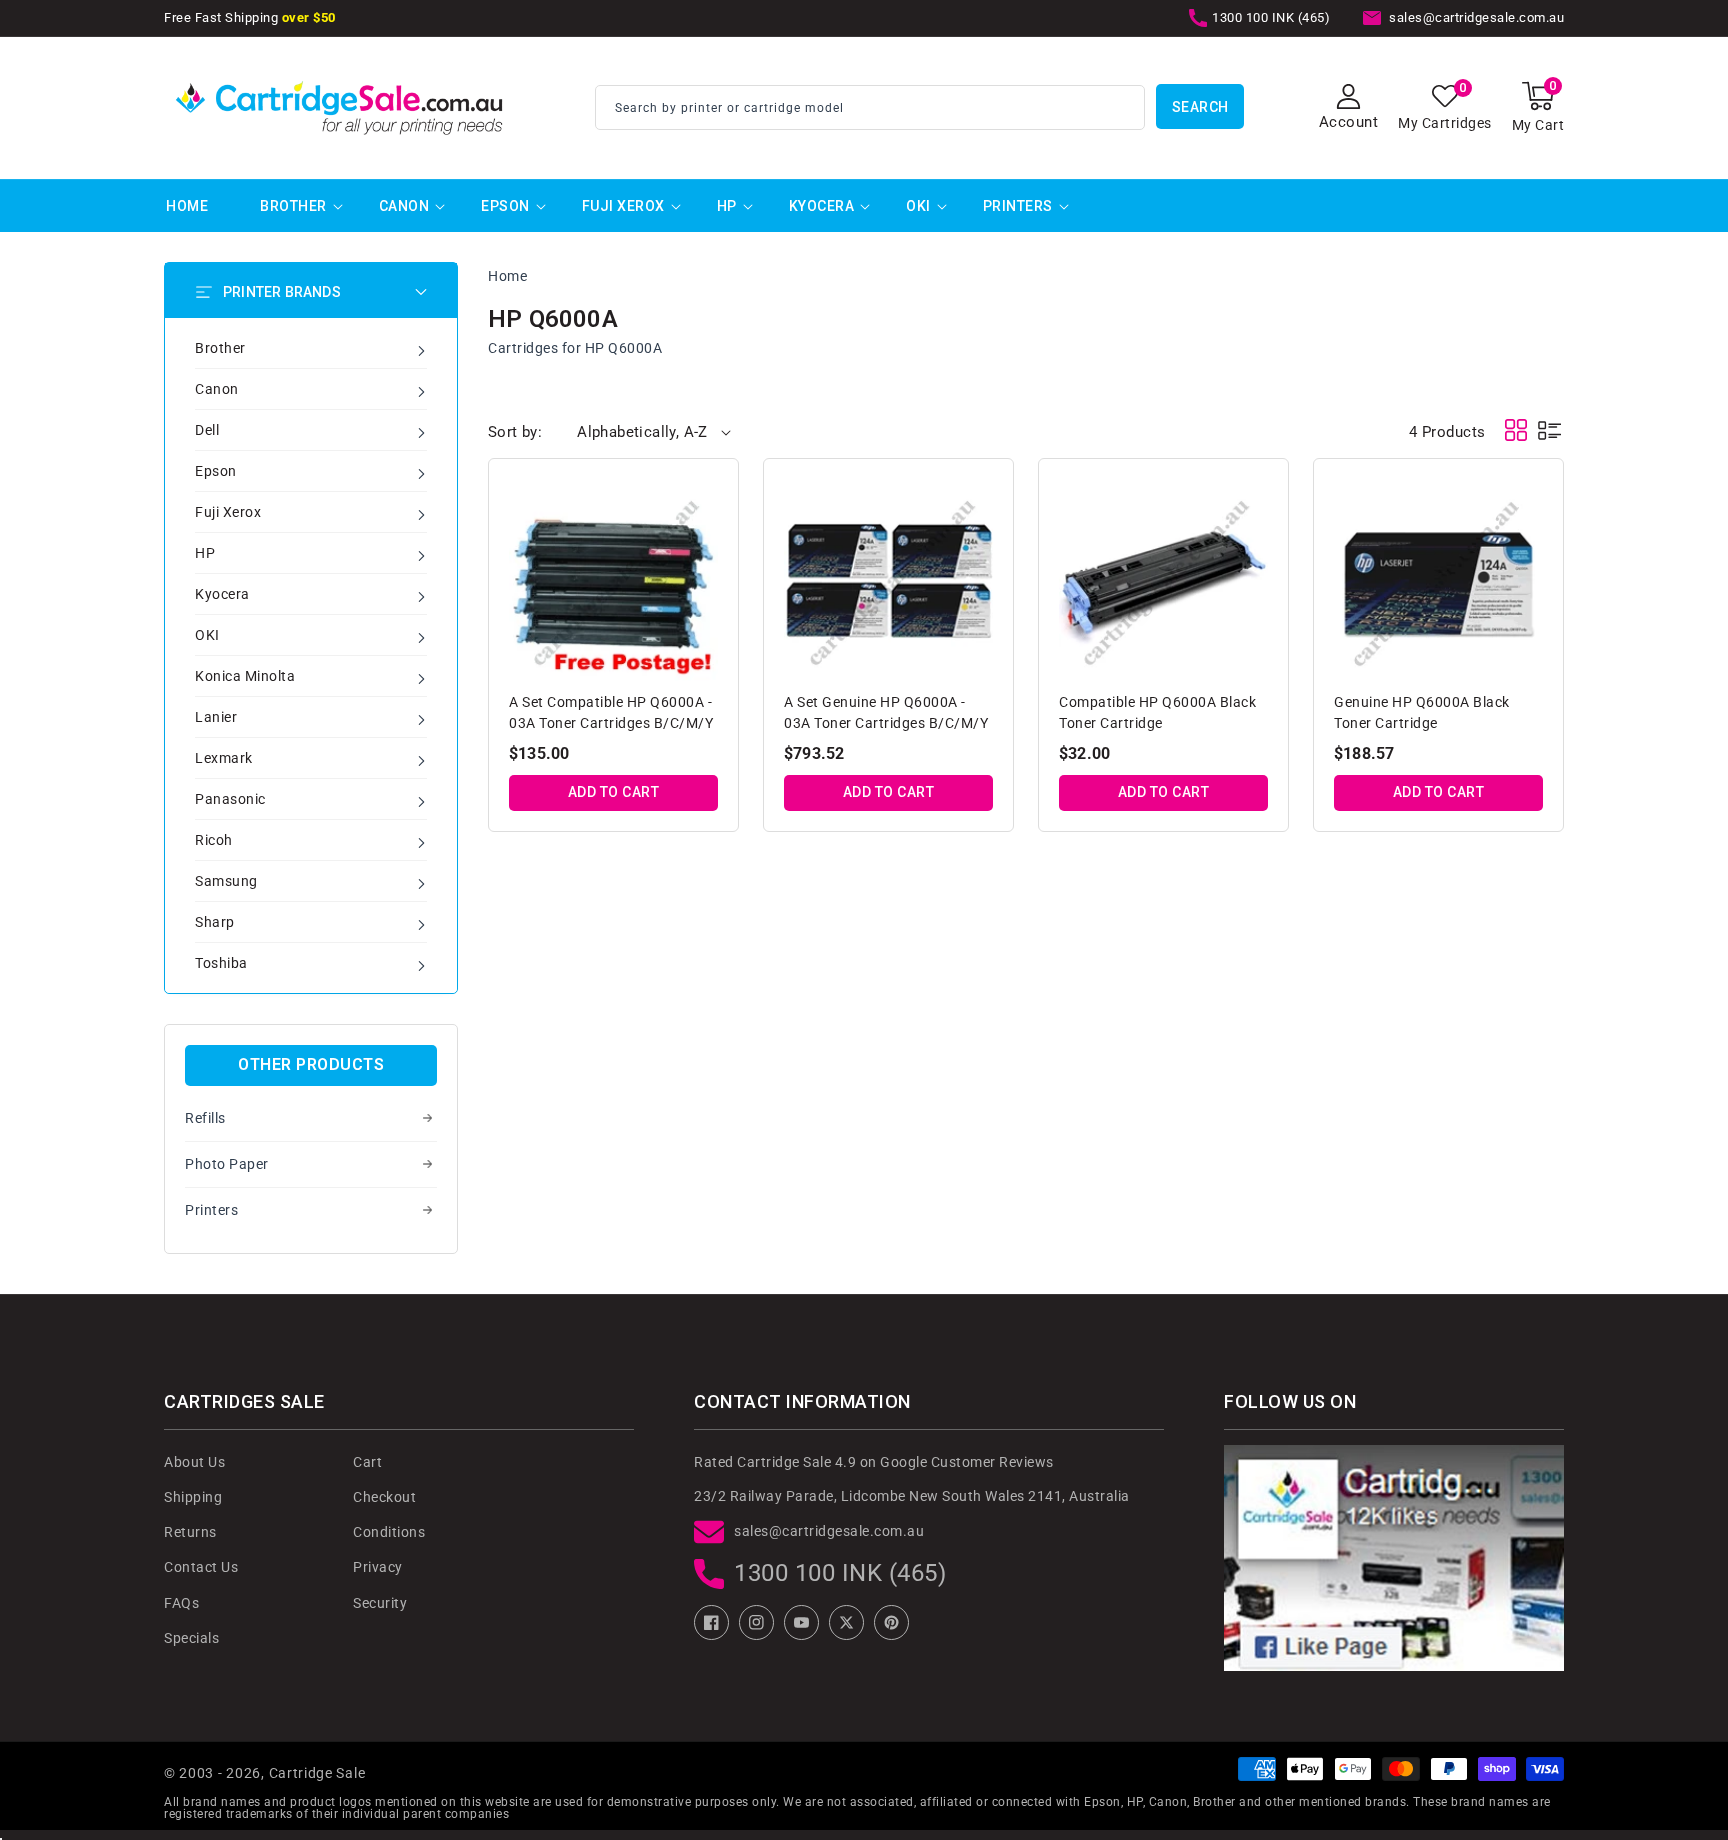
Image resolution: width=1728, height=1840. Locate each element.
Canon (404, 206)
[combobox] (870, 107)
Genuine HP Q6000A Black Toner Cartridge (1422, 712)
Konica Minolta (245, 676)
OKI (918, 206)
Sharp (215, 922)
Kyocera (822, 206)
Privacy (378, 1567)
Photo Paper (227, 1164)
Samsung (226, 881)
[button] (1538, 107)
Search (1200, 107)
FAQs (181, 1603)
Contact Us (201, 1567)
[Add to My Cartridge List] (705, 497)
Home (507, 276)
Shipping (193, 1497)
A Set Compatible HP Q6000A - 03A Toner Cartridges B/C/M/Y (611, 712)
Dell (207, 430)
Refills (205, 1118)
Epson (505, 206)
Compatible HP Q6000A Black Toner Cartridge (1157, 712)
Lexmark (224, 758)
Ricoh (214, 840)
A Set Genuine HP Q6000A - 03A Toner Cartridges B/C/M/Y (886, 712)
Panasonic (230, 799)
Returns (190, 1532)
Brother (293, 206)
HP (727, 206)
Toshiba (221, 963)
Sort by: (515, 432)
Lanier (216, 717)
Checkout (384, 1497)
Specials (191, 1638)
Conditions (389, 1532)
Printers (1018, 206)
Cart (367, 1462)
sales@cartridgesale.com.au (829, 1531)
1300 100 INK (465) (840, 1573)
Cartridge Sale (317, 1773)
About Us (194, 1462)
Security (380, 1603)
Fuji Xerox (623, 206)
